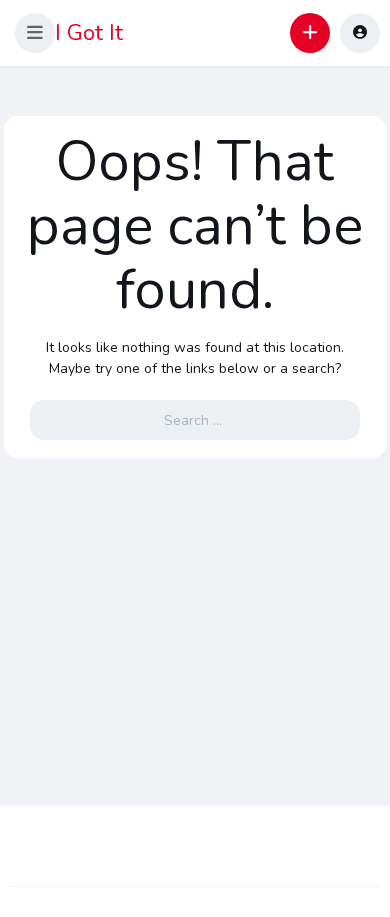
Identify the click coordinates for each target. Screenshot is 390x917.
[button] (35, 33)
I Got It (89, 33)
